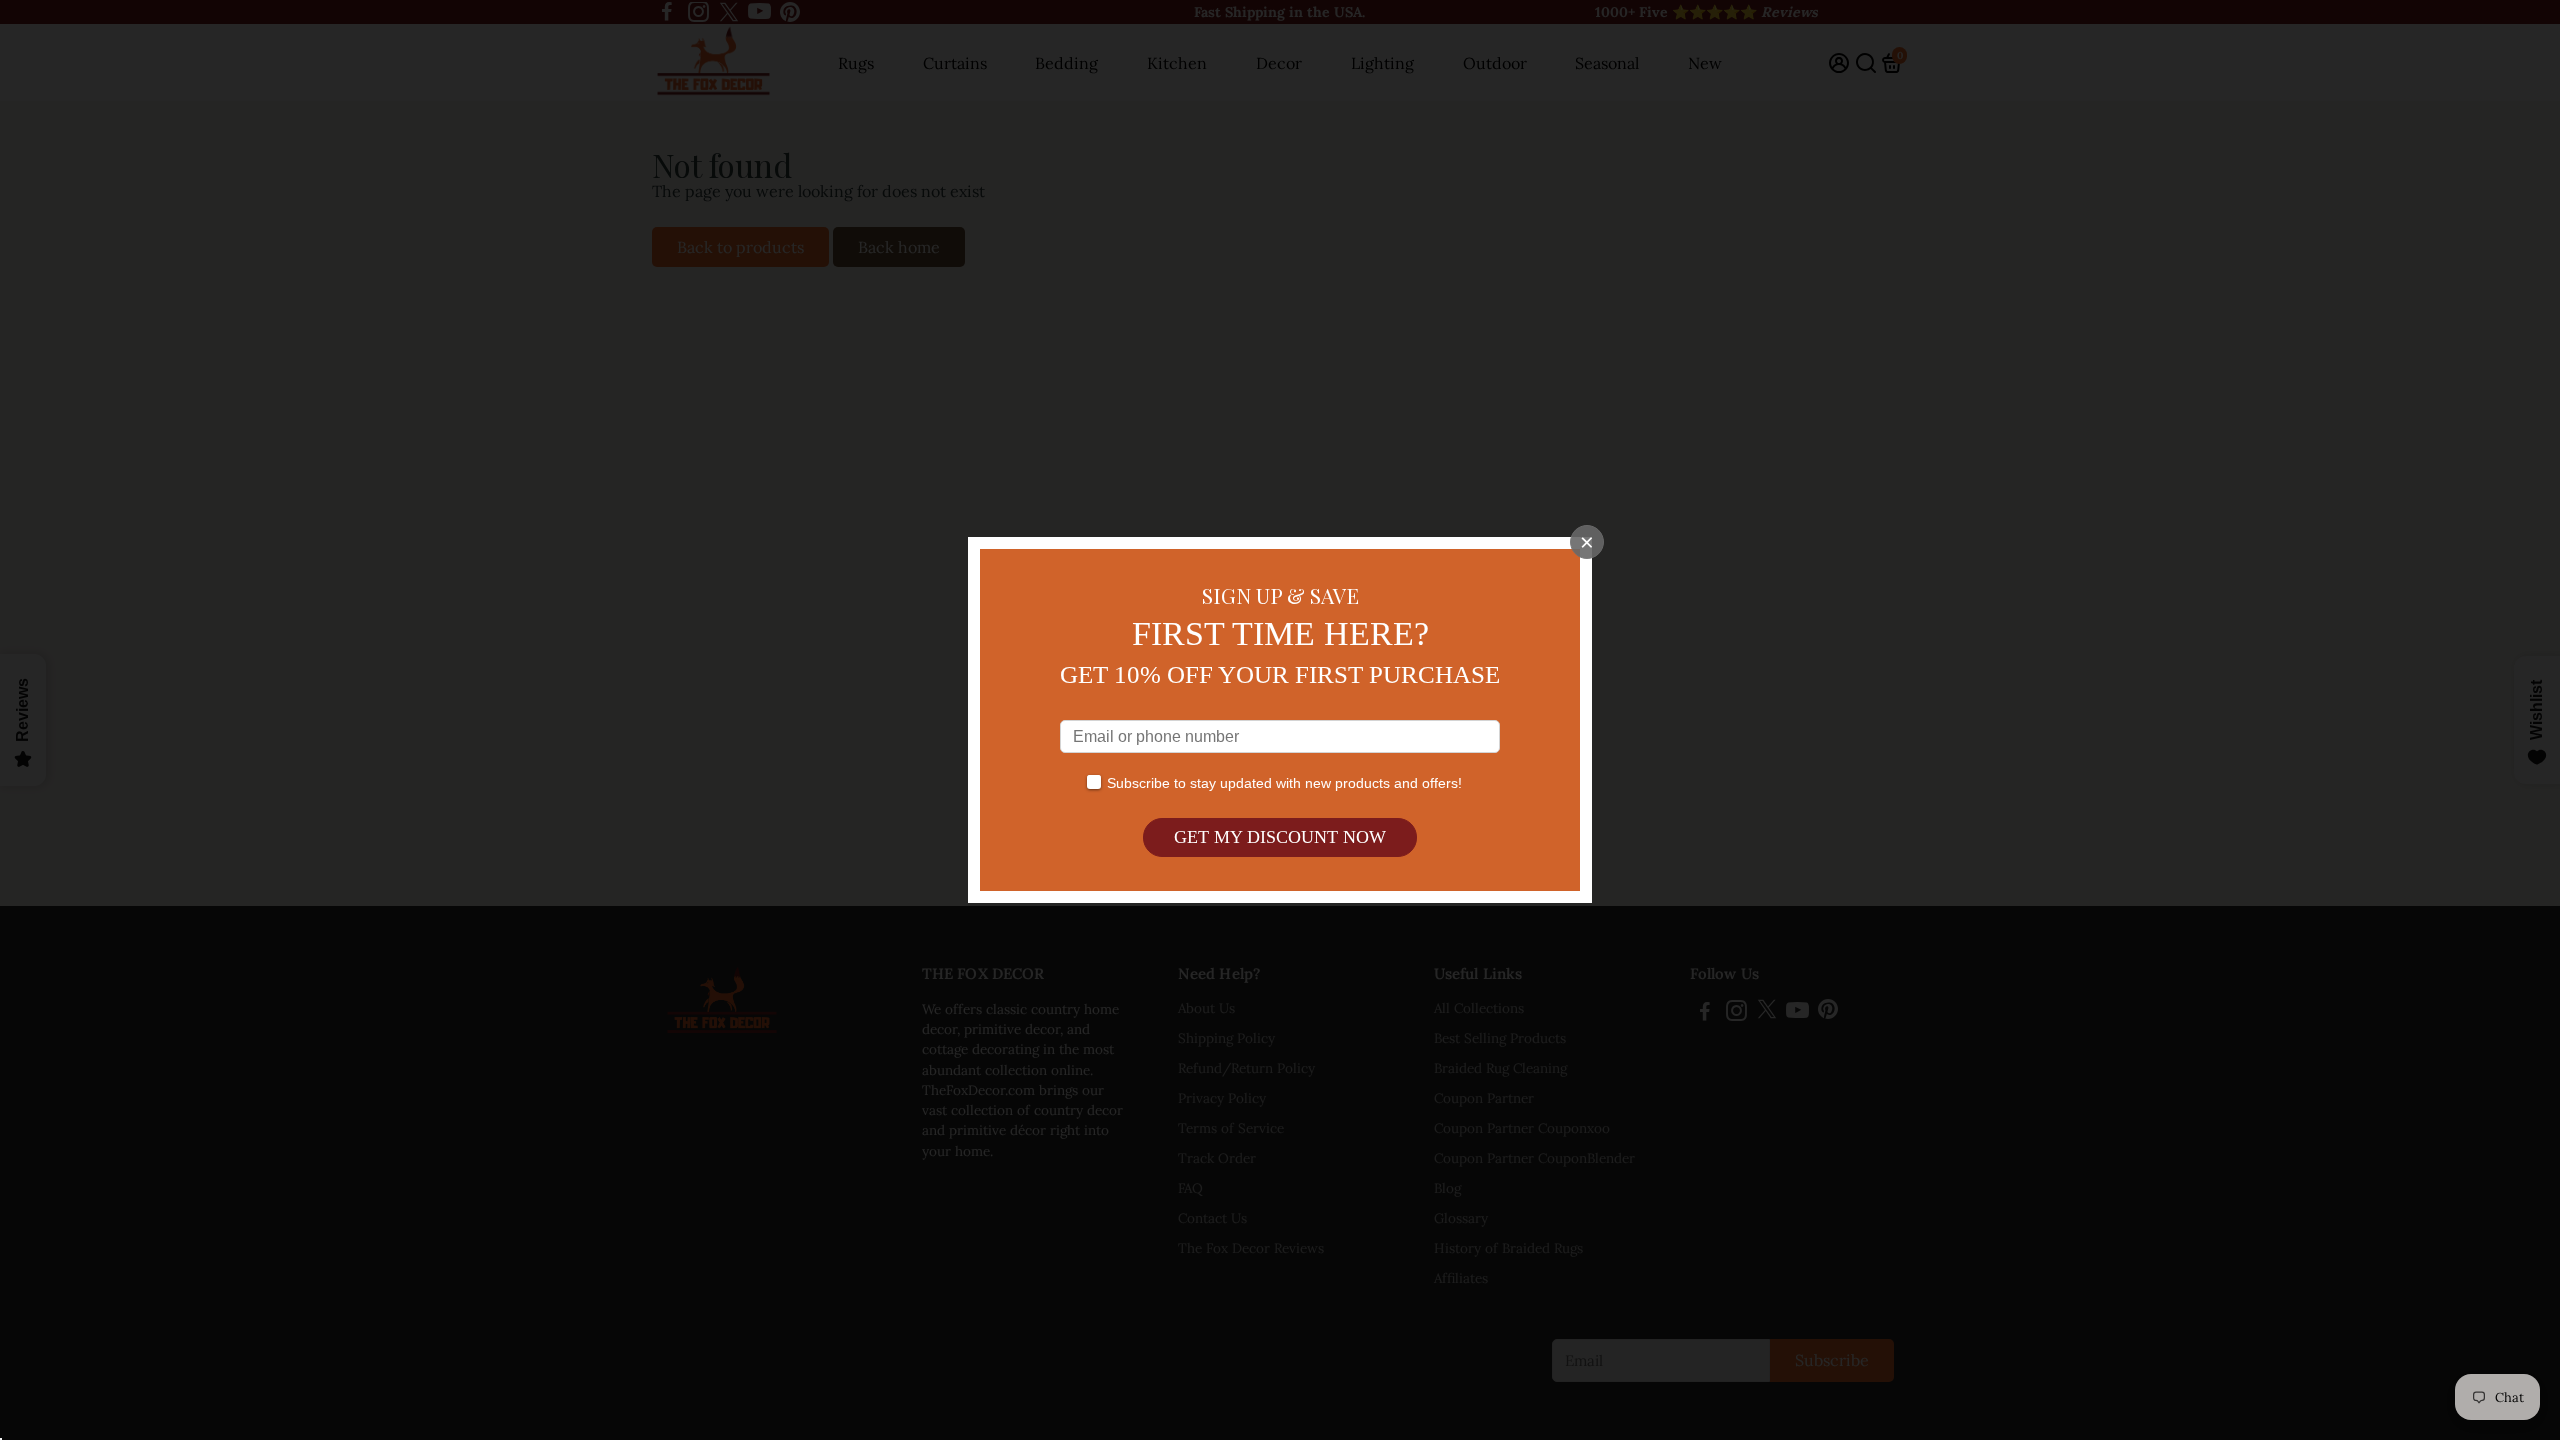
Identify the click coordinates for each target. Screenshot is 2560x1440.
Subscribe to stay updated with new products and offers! (1284, 783)
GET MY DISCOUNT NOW (1280, 837)
